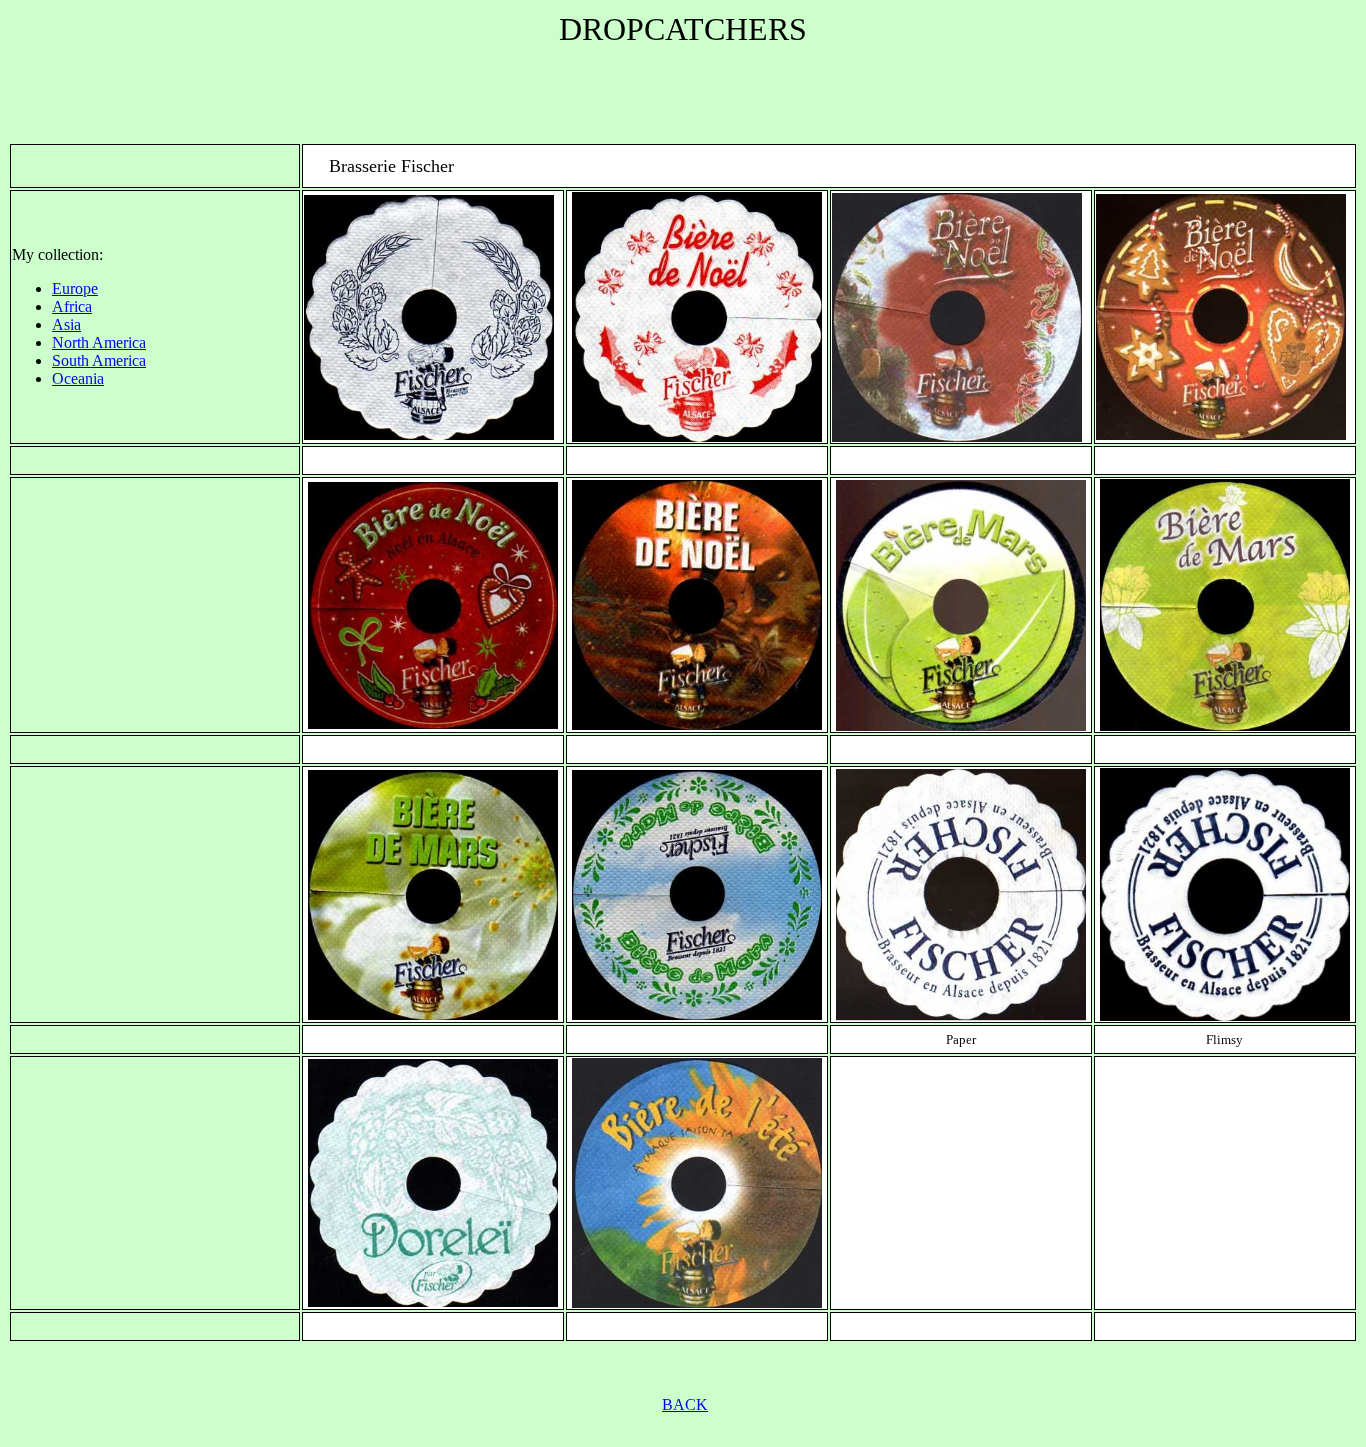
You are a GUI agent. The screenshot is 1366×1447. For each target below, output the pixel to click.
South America (99, 360)
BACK (685, 1404)
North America (99, 342)
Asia (66, 324)
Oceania (78, 378)
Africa (72, 306)
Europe (75, 288)
